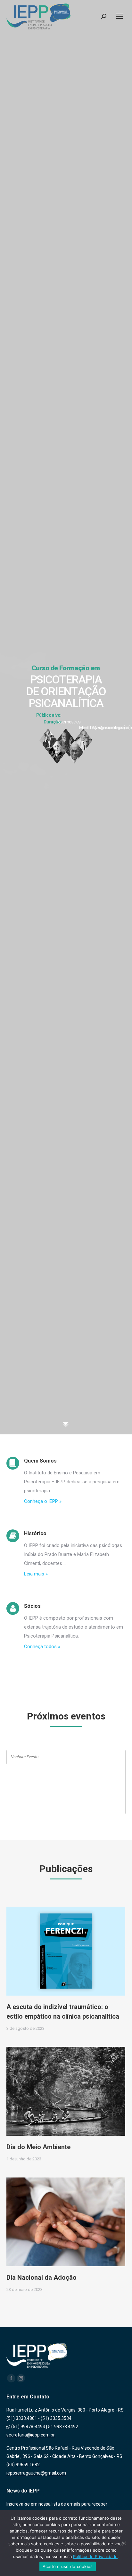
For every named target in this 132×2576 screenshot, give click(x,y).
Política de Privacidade (95, 2556)
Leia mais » (36, 1574)
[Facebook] (11, 2378)
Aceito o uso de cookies (68, 2566)
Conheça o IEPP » (43, 1501)
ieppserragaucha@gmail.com (36, 2473)
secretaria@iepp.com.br (31, 2435)
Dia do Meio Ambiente (38, 2147)
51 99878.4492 (63, 2427)
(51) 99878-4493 (28, 2427)
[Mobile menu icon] (119, 16)
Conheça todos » (42, 1647)
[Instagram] (21, 2378)
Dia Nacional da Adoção (41, 2277)
